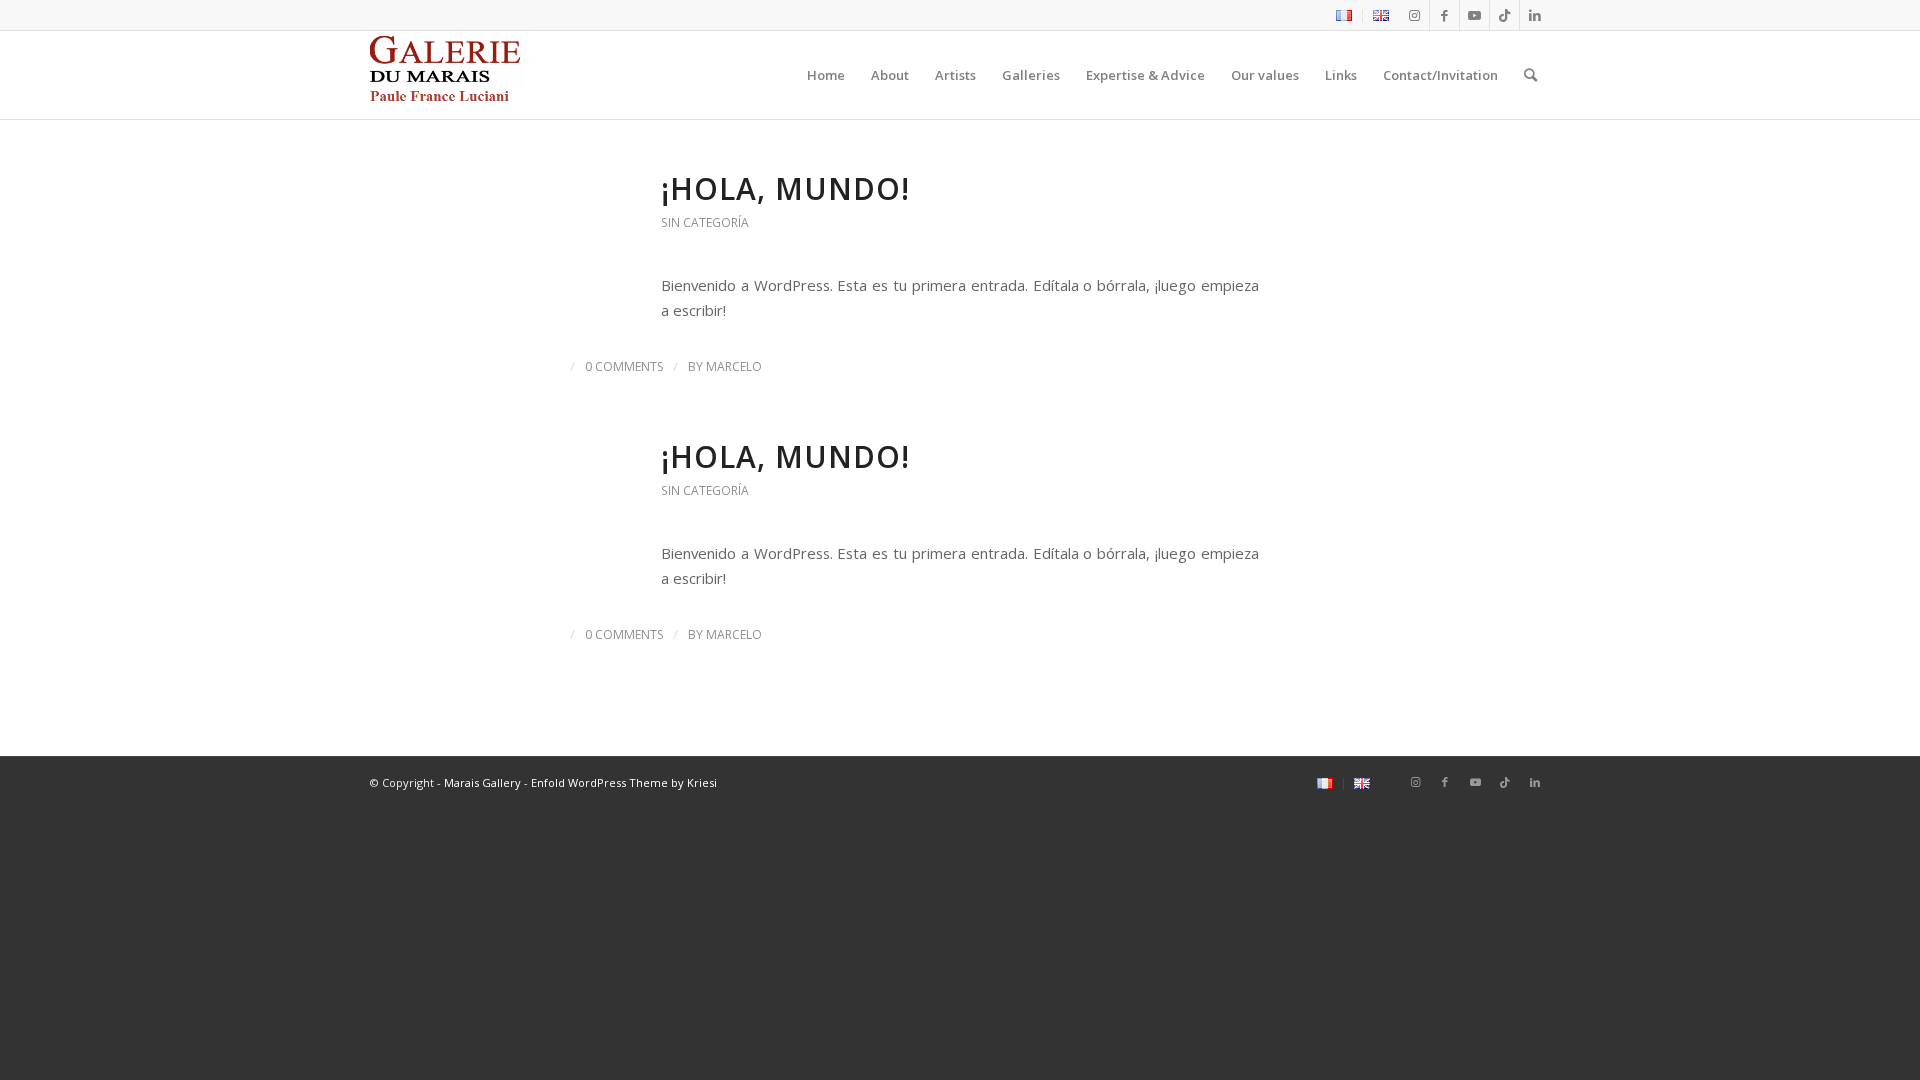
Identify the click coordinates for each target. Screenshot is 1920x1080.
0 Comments (624, 366)
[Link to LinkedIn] (1535, 15)
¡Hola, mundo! (785, 188)
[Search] (1530, 75)
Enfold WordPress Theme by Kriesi (624, 782)
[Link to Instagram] (1414, 15)
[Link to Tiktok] (1504, 15)
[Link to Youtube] (1474, 15)
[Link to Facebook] (1444, 15)
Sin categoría (705, 222)
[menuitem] (1344, 16)
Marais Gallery (482, 782)
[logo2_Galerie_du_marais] (447, 75)
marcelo (734, 366)
